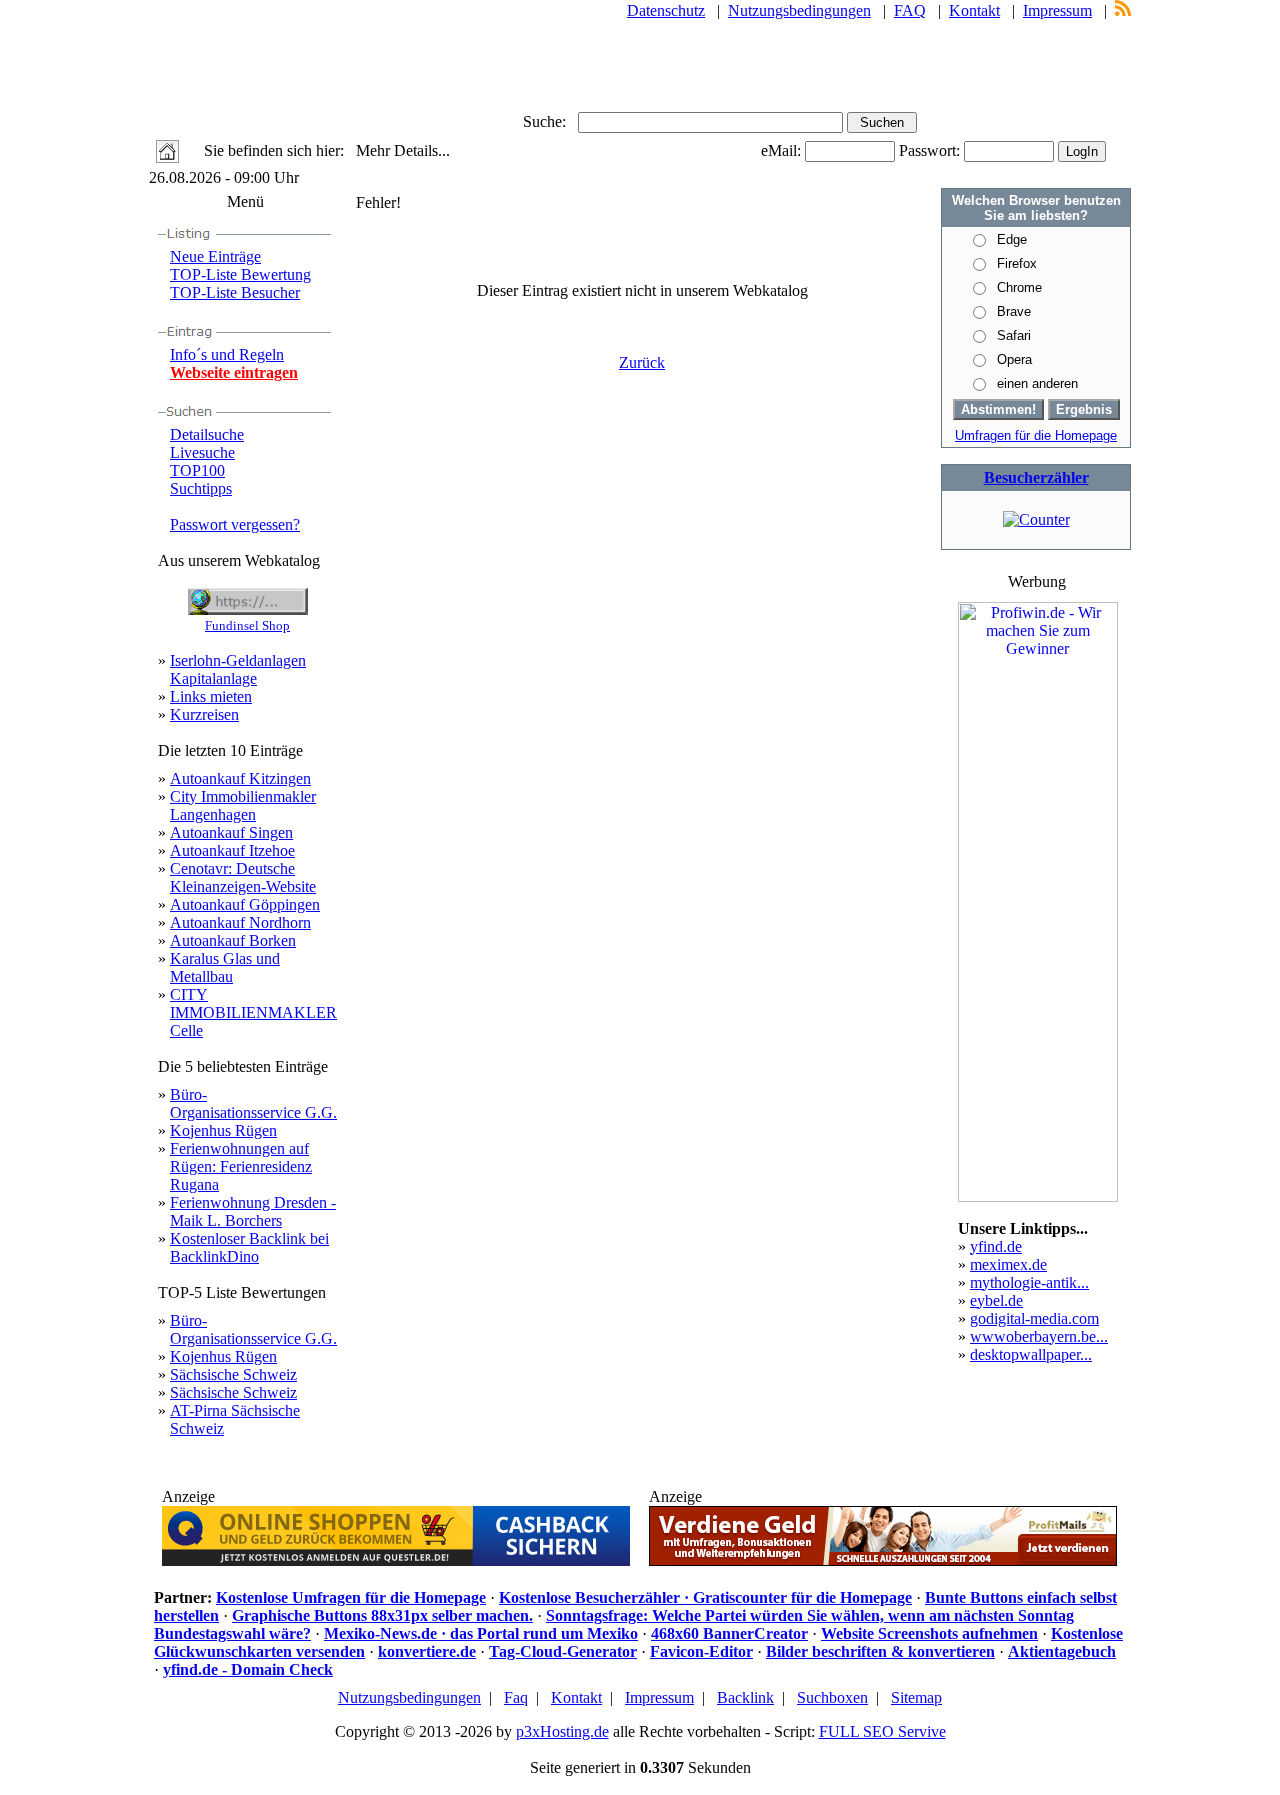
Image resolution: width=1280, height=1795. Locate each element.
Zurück (642, 362)
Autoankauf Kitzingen (240, 778)
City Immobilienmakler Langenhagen (243, 805)
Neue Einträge (215, 256)
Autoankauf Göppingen (245, 904)
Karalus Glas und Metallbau (225, 967)
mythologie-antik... (1029, 1282)
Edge (1012, 239)
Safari (1014, 335)
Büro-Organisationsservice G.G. (253, 1103)
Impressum (1057, 10)
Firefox (1017, 263)
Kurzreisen (204, 714)
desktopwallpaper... (1031, 1354)
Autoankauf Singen (231, 832)
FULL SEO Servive (882, 1731)
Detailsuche (207, 434)
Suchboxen (832, 1697)
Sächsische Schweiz (233, 1374)
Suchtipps (201, 488)
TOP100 (197, 470)
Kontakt (974, 10)
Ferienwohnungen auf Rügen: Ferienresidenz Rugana (241, 1166)
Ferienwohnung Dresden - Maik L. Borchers (253, 1211)
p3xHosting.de (562, 1731)
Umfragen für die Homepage (1036, 435)
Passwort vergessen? (235, 524)
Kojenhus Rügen (223, 1130)
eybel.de (996, 1300)
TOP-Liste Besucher (235, 292)
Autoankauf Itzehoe (232, 850)
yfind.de (996, 1246)
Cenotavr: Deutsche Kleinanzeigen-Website (243, 877)
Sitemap (916, 1697)
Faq (516, 1697)
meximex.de (1008, 1264)
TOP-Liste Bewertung (240, 274)
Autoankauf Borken (233, 940)
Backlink (745, 1697)
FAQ (910, 10)
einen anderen (1037, 383)
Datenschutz (666, 10)
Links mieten (211, 696)
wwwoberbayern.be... (1039, 1336)
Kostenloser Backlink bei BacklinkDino (249, 1247)
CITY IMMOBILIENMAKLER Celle (253, 1012)
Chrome (1019, 287)
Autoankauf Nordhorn (240, 922)
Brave (1014, 311)
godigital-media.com (1034, 1318)
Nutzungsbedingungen (799, 10)
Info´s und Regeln (227, 354)
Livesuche (202, 452)
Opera (1014, 359)
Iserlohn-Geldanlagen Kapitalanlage (238, 669)
